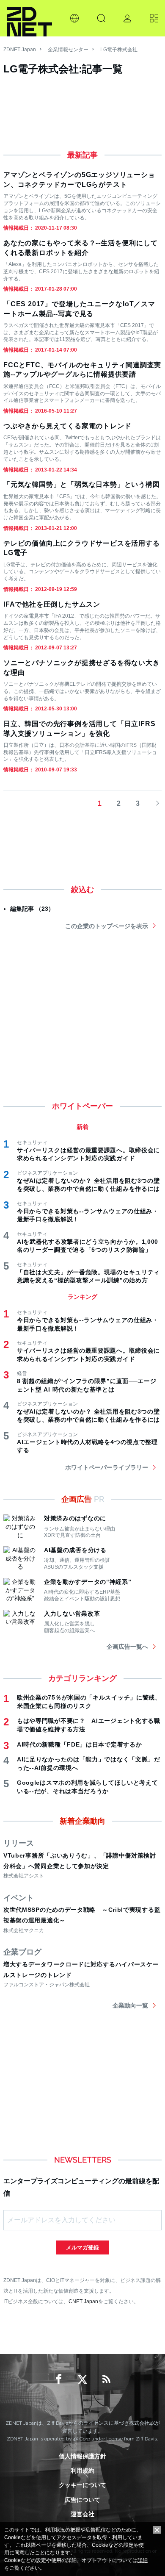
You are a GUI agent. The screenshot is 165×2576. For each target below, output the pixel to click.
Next (155, 804)
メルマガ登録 (82, 2247)
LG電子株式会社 (119, 50)
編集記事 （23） (32, 909)
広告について (82, 2500)
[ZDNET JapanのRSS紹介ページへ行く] (106, 2379)
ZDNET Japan (20, 50)
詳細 (143, 2560)
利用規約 (82, 2471)
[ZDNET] (29, 18)
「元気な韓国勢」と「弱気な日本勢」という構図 (82, 484)
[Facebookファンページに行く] (59, 2379)
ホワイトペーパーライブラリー (107, 1467)
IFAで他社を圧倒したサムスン (52, 604)
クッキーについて (82, 2485)
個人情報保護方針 (82, 2456)
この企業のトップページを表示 (107, 926)
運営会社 (82, 2514)
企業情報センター (68, 50)
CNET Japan (83, 2301)
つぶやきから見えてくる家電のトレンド (67, 426)
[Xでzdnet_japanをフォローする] (82, 2379)
